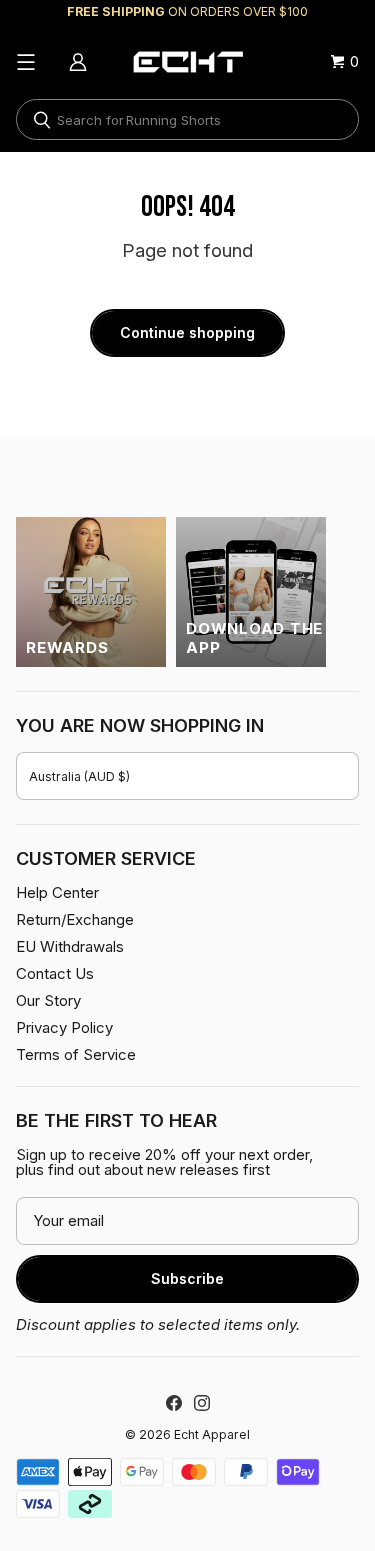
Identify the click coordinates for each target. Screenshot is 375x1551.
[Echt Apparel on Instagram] (202, 1403)
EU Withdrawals (70, 946)
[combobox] (187, 119)
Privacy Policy (64, 1027)
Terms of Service (76, 1054)
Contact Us (55, 973)
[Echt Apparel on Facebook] (174, 1403)
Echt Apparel (212, 1434)
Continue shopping (187, 332)
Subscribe (187, 1278)
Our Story (48, 1000)
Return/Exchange (75, 919)
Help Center (57, 892)
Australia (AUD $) (79, 776)
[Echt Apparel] (188, 62)
